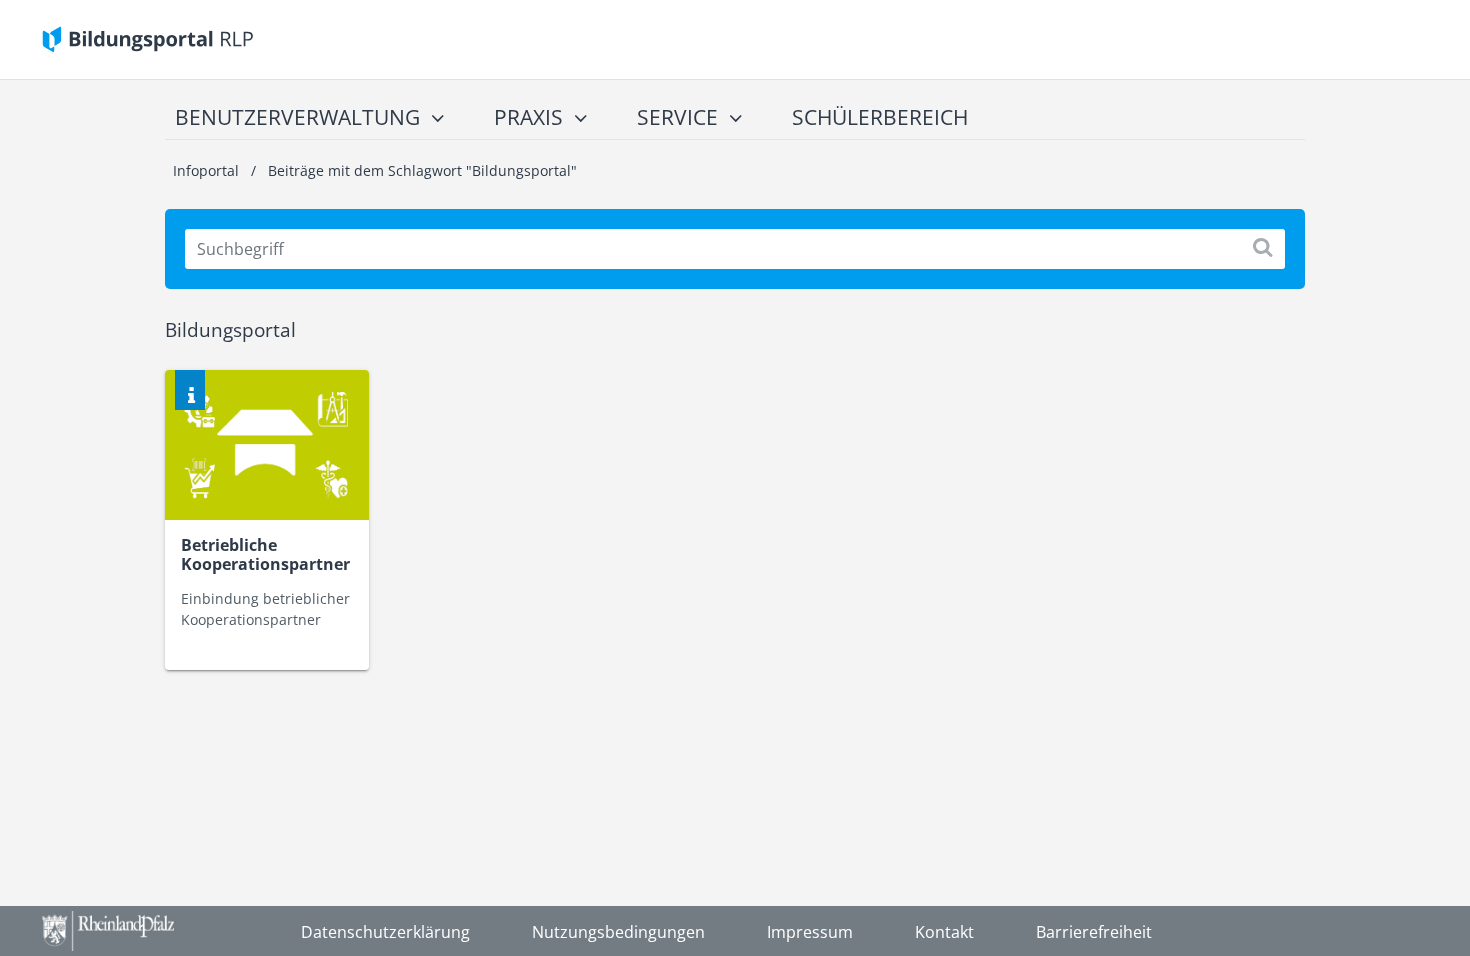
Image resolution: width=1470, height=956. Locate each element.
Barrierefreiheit (1094, 932)
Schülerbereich (880, 117)
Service (677, 117)
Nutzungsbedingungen (618, 932)
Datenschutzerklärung (385, 932)
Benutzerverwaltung (297, 117)
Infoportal (208, 170)
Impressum (810, 932)
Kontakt (944, 932)
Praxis (528, 117)
